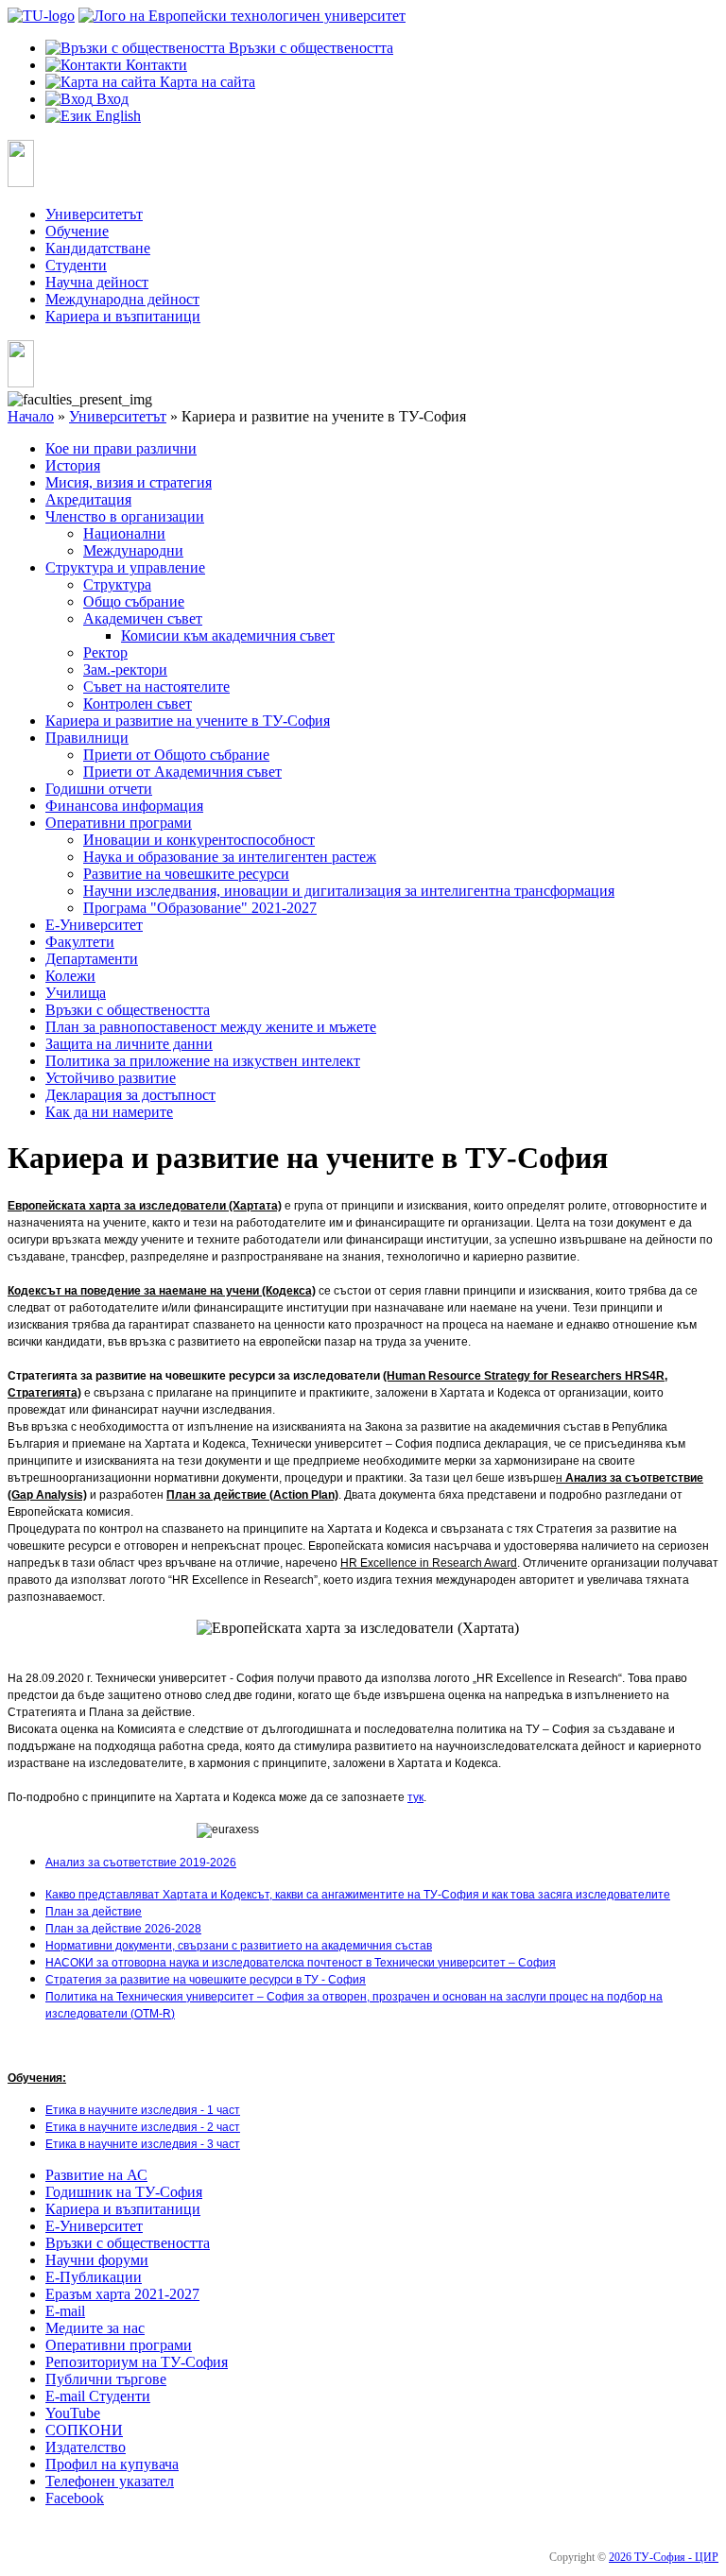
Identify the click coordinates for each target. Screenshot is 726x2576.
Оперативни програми (119, 823)
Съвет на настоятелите (156, 687)
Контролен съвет (138, 704)
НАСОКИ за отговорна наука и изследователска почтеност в (210, 1963)
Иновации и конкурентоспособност (199, 840)
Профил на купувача (112, 2464)
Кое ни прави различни (121, 448)
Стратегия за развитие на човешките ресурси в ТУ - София (206, 1980)
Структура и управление (125, 567)
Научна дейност (97, 282)
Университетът (94, 214)
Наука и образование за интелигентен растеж (230, 857)
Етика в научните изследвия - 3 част (143, 2144)
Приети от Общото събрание (176, 755)
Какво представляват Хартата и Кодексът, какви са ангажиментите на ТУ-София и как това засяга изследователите (358, 1895)
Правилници (87, 738)
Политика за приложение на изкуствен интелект (203, 1061)
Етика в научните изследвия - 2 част (143, 2127)
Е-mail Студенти (98, 2396)
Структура (117, 584)
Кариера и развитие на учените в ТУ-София (188, 721)
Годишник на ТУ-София (124, 2192)
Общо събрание (134, 601)
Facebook (75, 2498)
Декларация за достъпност (130, 1095)
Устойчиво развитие (111, 1078)
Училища (76, 993)
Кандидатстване (98, 248)
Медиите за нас (95, 2328)
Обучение (77, 231)
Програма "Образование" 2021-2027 (200, 908)
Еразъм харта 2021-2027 (122, 2294)
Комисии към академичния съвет (228, 635)
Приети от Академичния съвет (182, 772)
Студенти (76, 265)
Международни (133, 550)
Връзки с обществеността (128, 1010)
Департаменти (92, 959)
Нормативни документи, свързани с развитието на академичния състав (239, 1946)
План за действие (94, 1912)
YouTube (73, 2413)
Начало (31, 416)
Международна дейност (122, 299)
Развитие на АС (96, 2175)
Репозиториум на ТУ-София (137, 2362)
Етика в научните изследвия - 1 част (143, 2110)
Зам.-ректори (125, 670)
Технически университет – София (465, 1963)
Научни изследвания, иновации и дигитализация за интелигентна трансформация (349, 891)
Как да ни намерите (109, 1112)
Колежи (70, 976)
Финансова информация (124, 806)
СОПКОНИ (84, 2430)
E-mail (65, 2311)
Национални (124, 533)
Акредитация (88, 499)
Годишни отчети (99, 789)
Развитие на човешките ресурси (186, 874)
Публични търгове (106, 2379)
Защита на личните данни (129, 1044)
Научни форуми (97, 2260)
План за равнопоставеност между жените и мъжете (211, 1027)
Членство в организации (125, 516)
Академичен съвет (143, 618)
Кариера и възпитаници (123, 316)
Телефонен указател (110, 2481)
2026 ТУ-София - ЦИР (664, 2557)
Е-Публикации (94, 2277)
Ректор (105, 653)
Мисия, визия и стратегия (129, 482)
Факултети (80, 942)
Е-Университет (94, 925)
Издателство (86, 2447)
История (73, 465)
